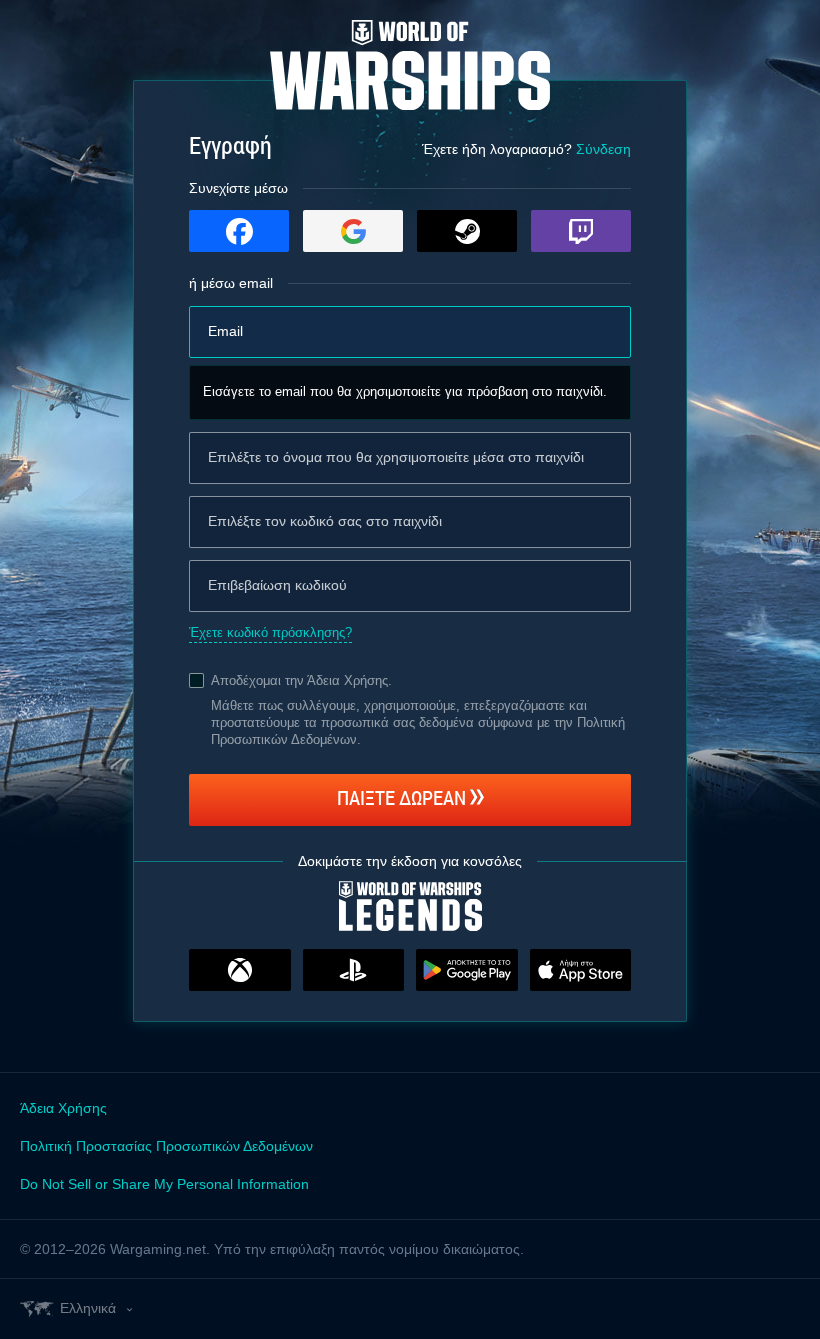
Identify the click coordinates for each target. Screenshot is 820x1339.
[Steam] (467, 231)
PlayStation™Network (354, 970)
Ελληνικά (88, 1308)
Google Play (467, 970)
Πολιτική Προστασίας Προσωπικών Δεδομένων (166, 1146)
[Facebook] (239, 231)
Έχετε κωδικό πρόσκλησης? (270, 632)
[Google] (353, 231)
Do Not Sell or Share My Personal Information (164, 1184)
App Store (581, 970)
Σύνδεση (603, 149)
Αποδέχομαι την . (301, 680)
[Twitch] (581, 231)
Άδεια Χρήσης (347, 680)
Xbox (240, 970)
